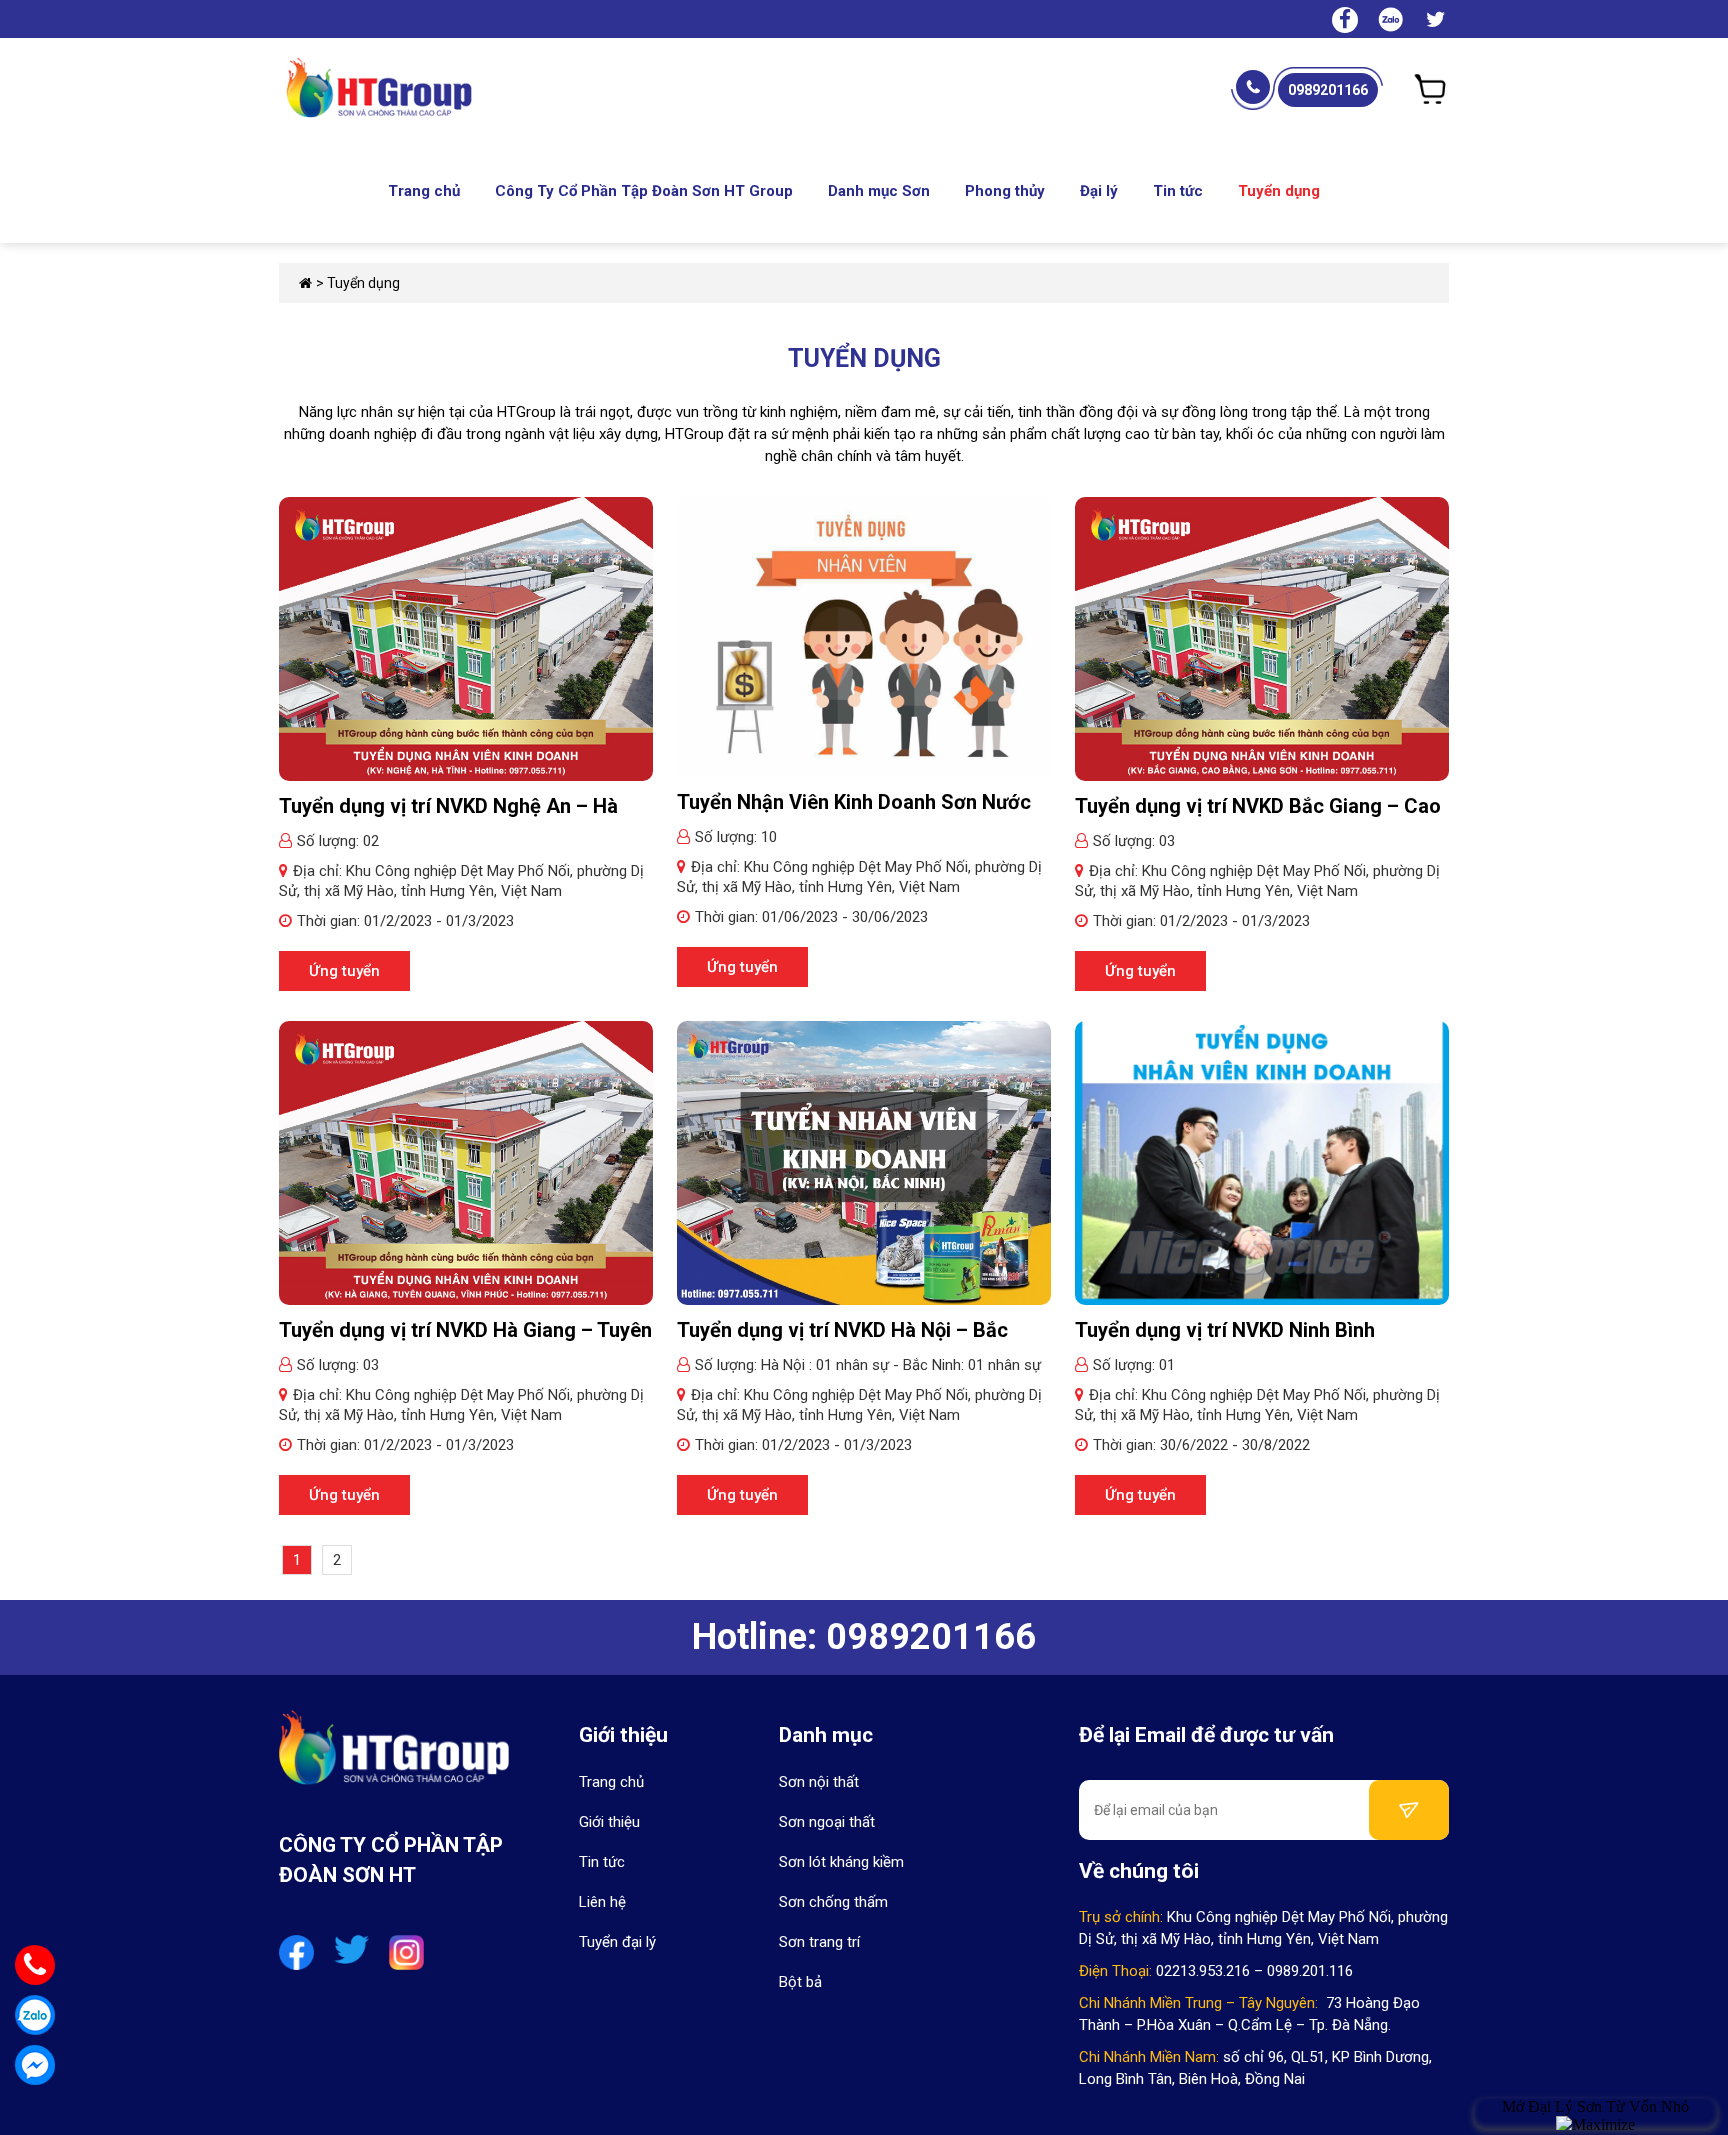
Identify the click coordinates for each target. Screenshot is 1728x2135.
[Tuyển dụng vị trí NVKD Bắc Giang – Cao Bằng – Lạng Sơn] (1262, 638)
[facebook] (1345, 22)
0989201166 (1328, 90)
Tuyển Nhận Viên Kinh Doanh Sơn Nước (854, 802)
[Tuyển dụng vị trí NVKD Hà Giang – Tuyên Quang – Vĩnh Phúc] (466, 1162)
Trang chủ (424, 191)
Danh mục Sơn (879, 191)
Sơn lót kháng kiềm (841, 1862)
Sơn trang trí (819, 1942)
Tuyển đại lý (617, 1942)
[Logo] (394, 1759)
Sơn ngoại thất (827, 1822)
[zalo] (1390, 18)
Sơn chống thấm (833, 1902)
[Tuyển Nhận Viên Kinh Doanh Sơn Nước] (864, 636)
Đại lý (1099, 191)
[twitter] (1436, 22)
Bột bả (800, 1982)
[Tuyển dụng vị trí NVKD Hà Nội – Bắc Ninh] (864, 1162)
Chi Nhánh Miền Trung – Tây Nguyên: (1198, 2003)
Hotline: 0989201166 (864, 1637)
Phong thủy (1005, 191)
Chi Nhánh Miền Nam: (1149, 2057)
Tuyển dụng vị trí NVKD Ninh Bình (1225, 1330)
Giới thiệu (609, 1822)
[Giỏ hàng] (1431, 89)
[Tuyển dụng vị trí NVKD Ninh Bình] (1262, 1162)
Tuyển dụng (1279, 191)
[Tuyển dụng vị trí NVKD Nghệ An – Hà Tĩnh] (466, 638)
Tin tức (1178, 191)
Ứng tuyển (344, 971)
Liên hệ (602, 1902)
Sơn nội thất (819, 1782)
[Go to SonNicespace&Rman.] (305, 283)
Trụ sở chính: (1121, 1917)
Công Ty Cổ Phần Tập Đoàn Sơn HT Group (644, 191)
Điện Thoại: (1115, 1971)
